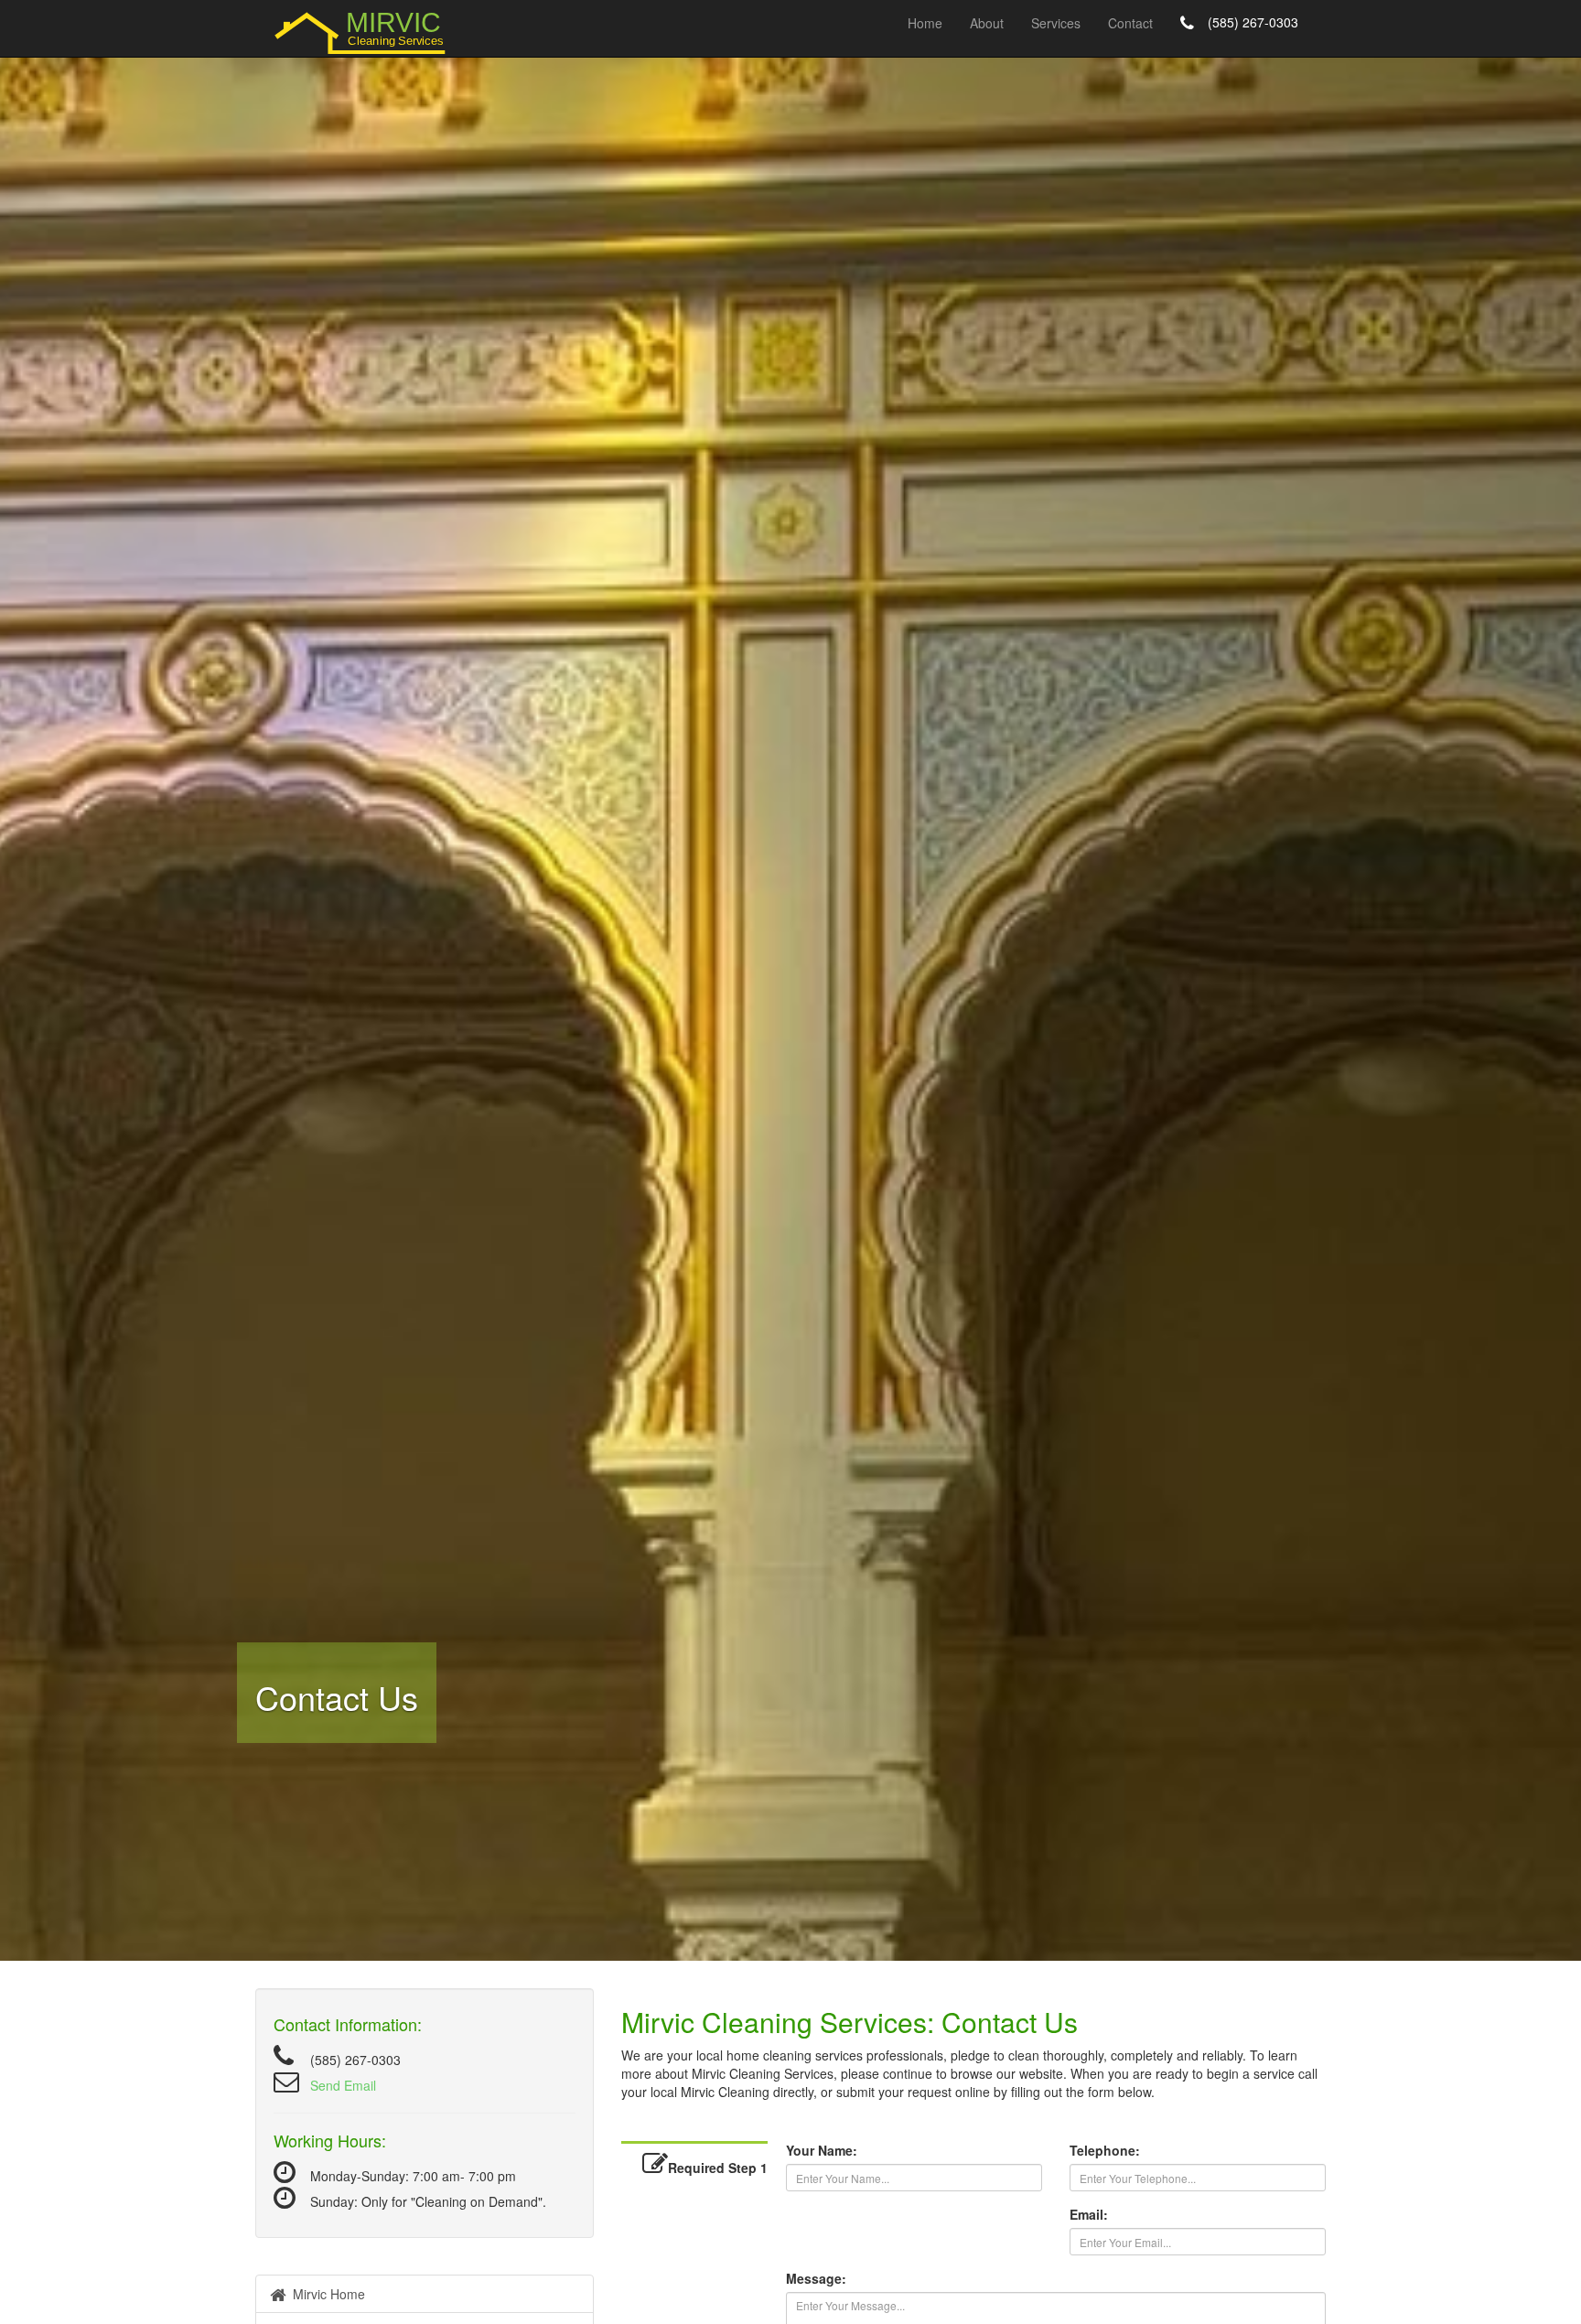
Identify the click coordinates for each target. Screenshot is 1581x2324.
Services (1056, 23)
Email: (1089, 2214)
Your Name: (822, 2150)
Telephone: (1105, 2150)
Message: (816, 2278)
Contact (1130, 23)
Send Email (343, 2085)
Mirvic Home (325, 2294)
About (987, 23)
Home (925, 23)
